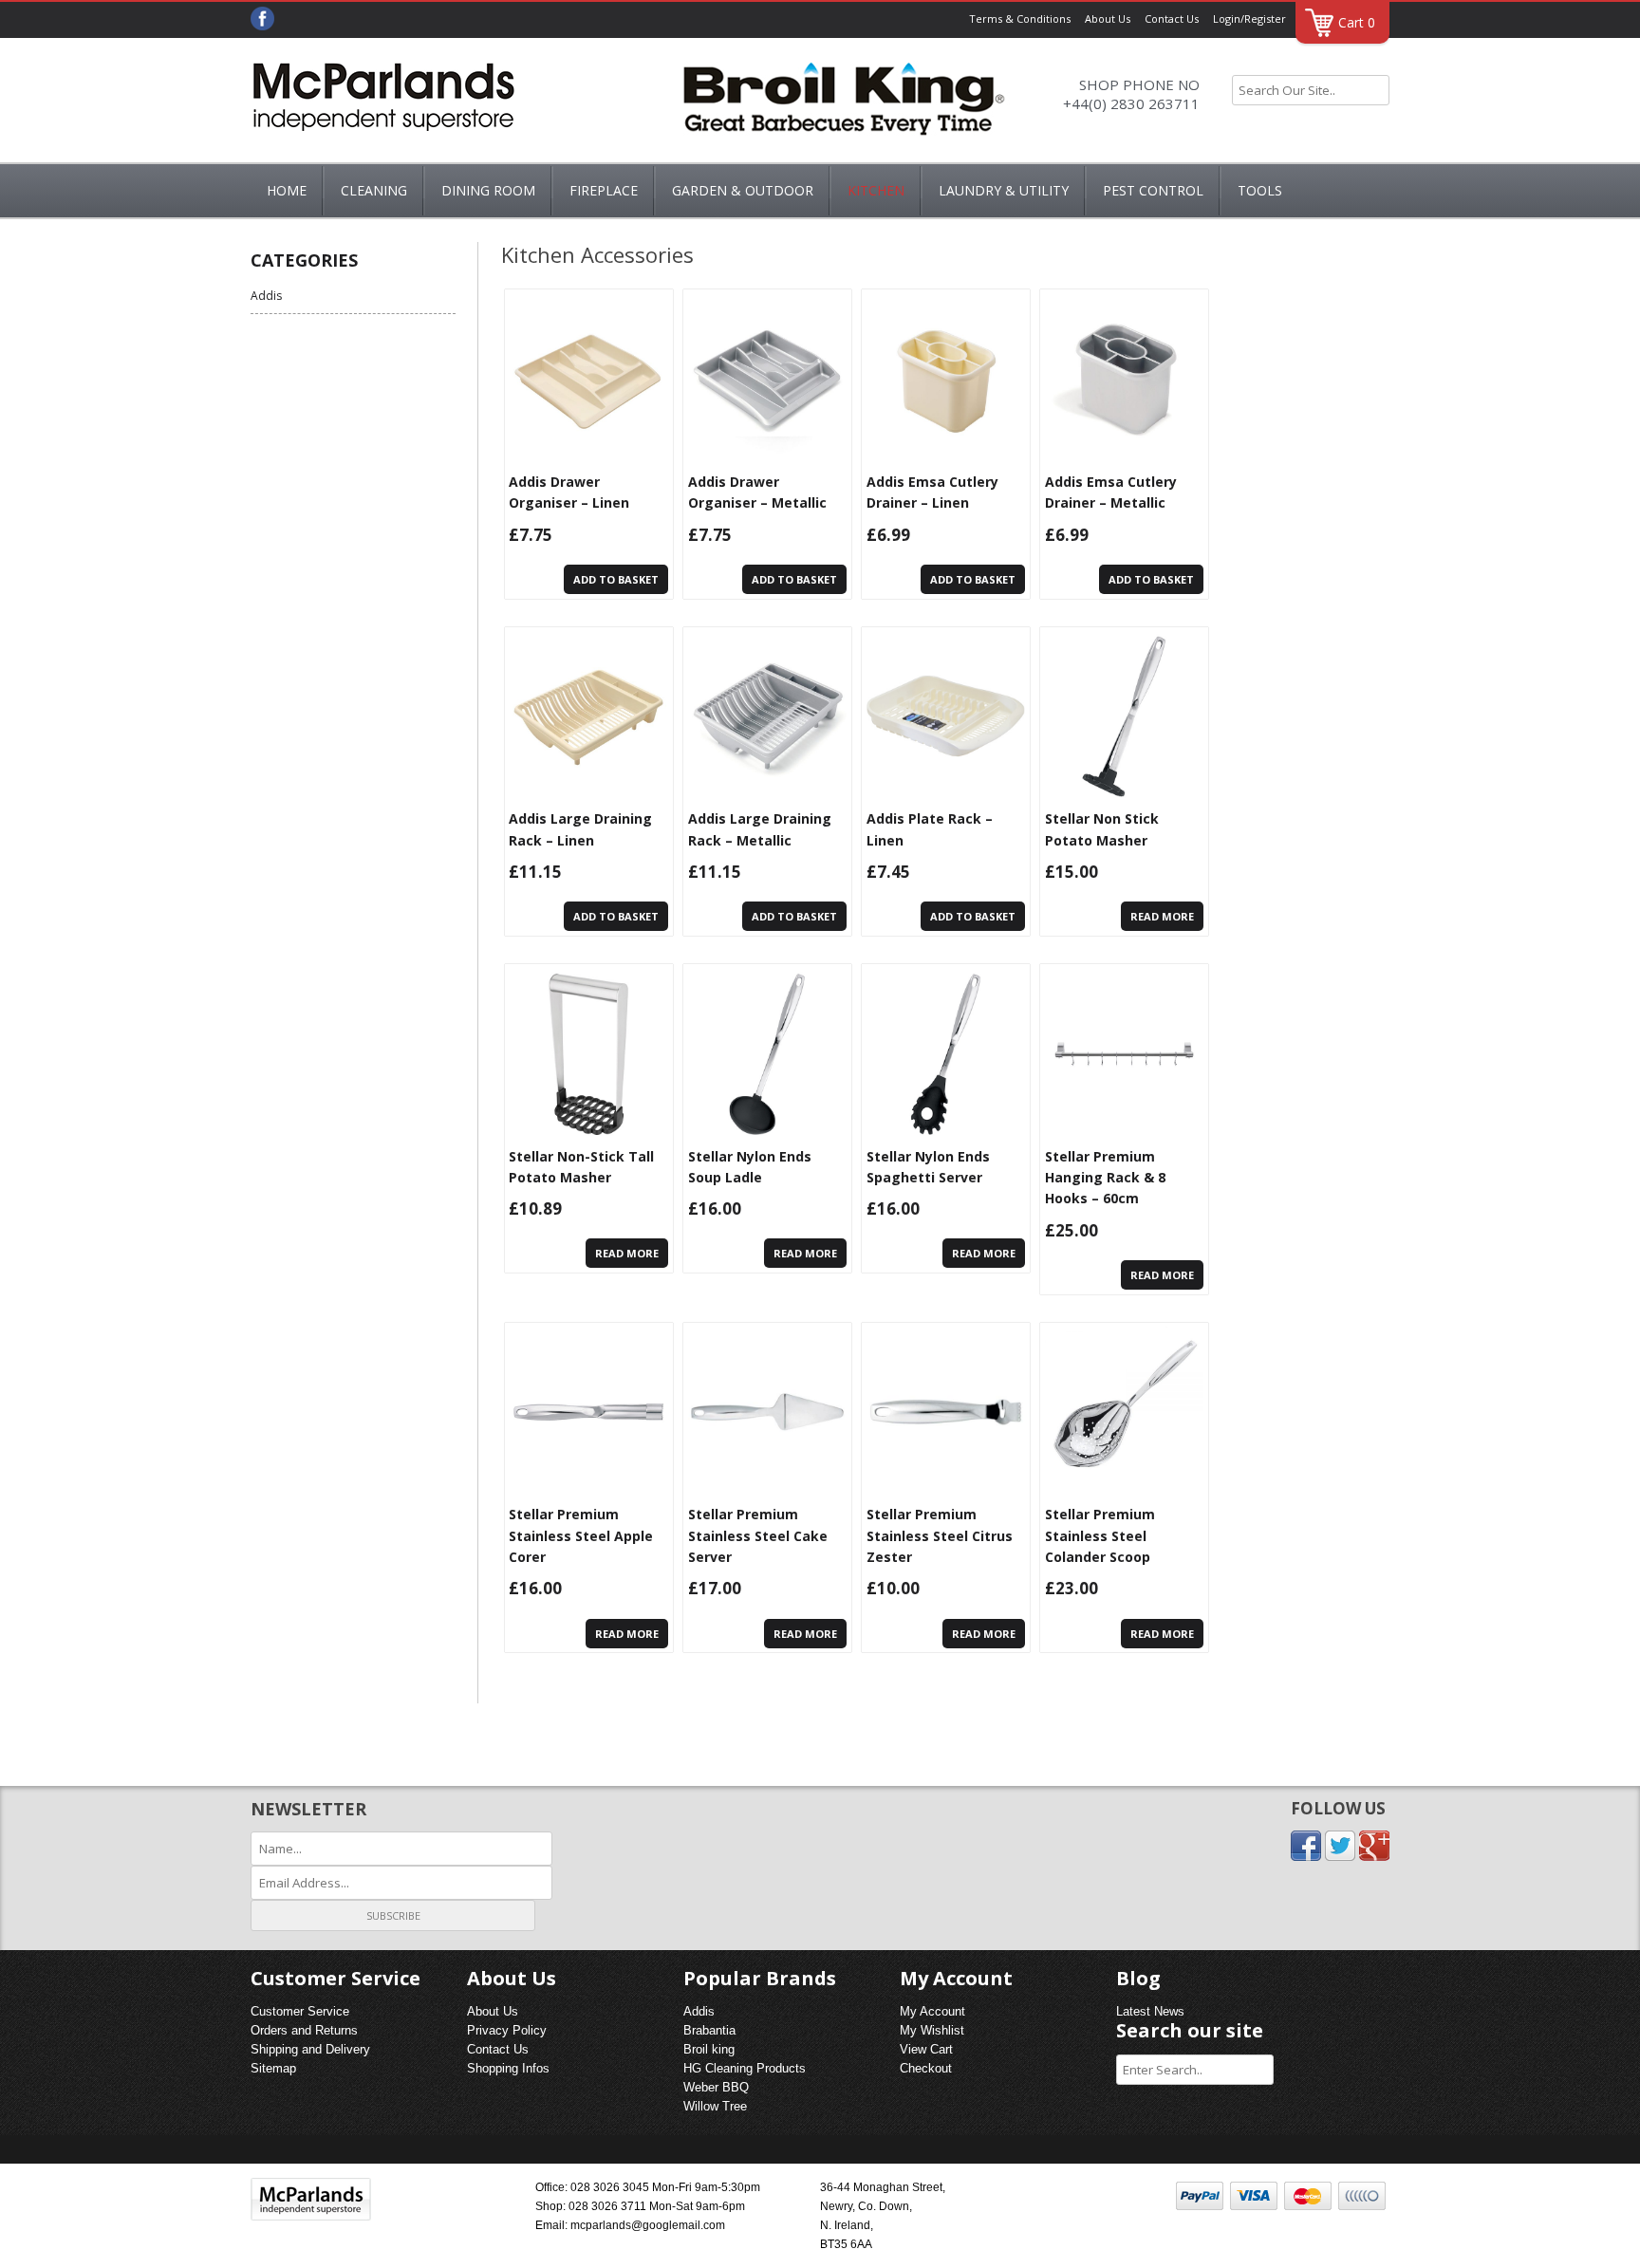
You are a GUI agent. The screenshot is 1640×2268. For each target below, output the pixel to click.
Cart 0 (1357, 22)
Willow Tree (715, 2106)
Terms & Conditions (1020, 19)
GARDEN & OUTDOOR (743, 190)
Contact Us (1172, 19)
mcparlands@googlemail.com (648, 2225)
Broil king (709, 2049)
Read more (1162, 916)
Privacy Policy (507, 2030)
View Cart (926, 2049)
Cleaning (374, 190)
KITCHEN (876, 190)
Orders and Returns (304, 2030)
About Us (1108, 19)
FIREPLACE (604, 190)
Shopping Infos (508, 2068)
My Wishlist (932, 2030)
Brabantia (709, 2030)
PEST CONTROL (1153, 190)
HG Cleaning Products (745, 2068)
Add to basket (616, 579)
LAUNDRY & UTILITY (1004, 190)
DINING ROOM (488, 190)
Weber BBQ (716, 2087)
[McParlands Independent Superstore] (383, 103)
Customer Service (300, 2011)
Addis (266, 296)
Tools (1260, 190)
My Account (932, 2011)
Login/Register (1249, 19)
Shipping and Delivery (310, 2049)
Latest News (1150, 2011)
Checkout (926, 2068)
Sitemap (273, 2068)
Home (287, 190)
